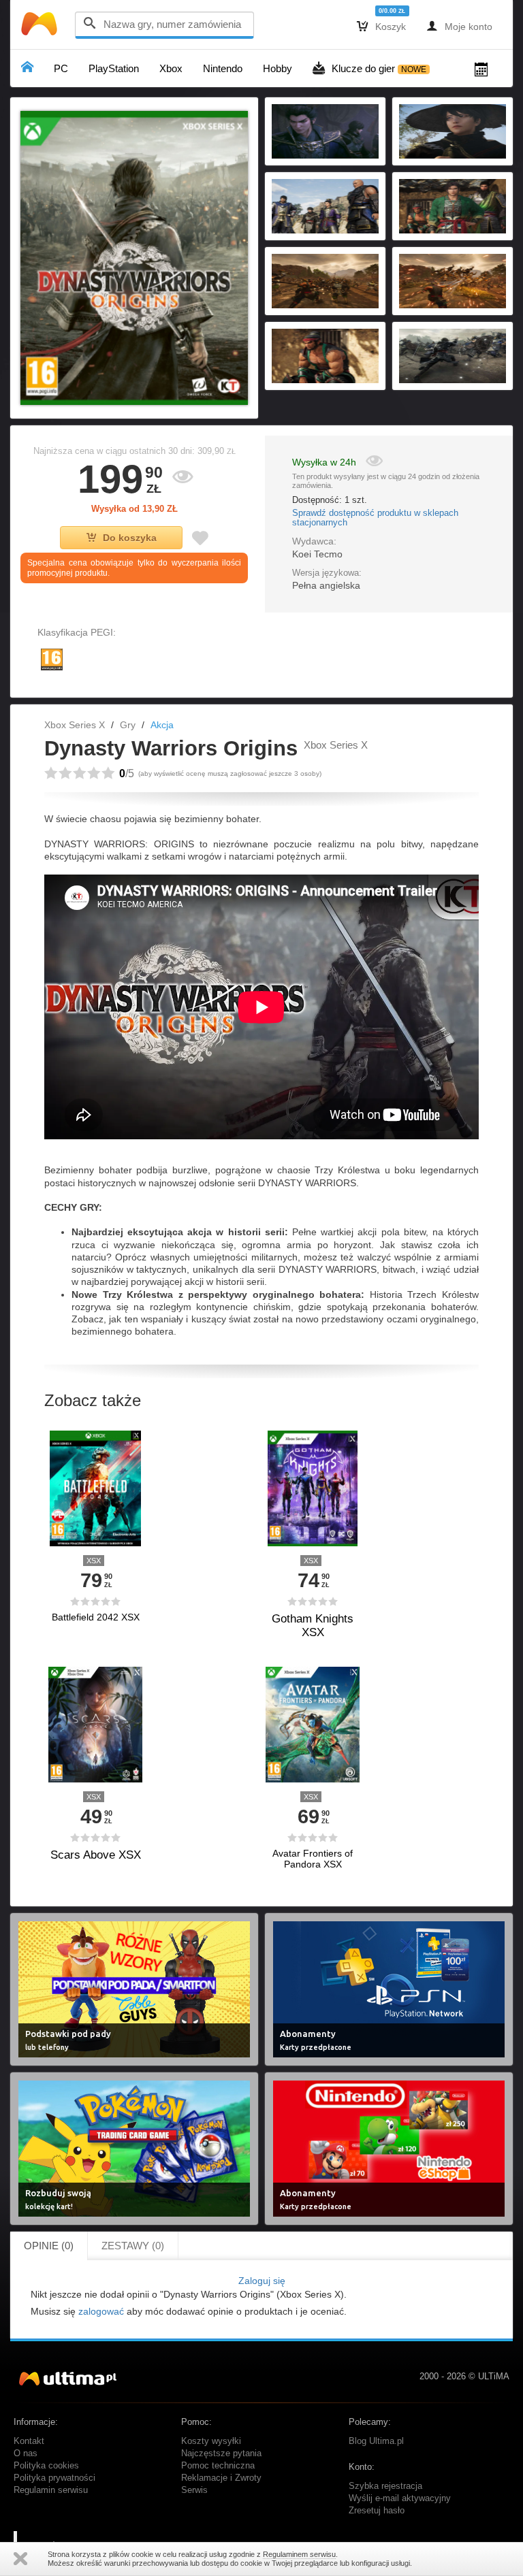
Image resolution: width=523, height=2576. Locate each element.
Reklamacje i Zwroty (221, 2478)
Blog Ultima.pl (376, 2441)
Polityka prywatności (54, 2478)
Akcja (162, 725)
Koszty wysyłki (211, 2441)
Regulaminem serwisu (299, 2554)
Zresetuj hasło (377, 2511)
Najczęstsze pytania (221, 2453)
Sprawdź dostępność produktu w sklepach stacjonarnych (375, 518)
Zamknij (20, 2559)
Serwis (194, 2490)
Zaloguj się (262, 2281)
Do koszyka (130, 538)
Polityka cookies (46, 2466)
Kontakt (29, 2441)
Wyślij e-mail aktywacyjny (400, 2498)
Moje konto (459, 26)
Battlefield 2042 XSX (96, 1617)
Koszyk (381, 26)
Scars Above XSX (96, 1855)
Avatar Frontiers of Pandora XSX (313, 1859)
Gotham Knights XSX (313, 1626)
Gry (128, 725)
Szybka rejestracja (385, 2486)
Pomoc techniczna (218, 2466)
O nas (26, 2453)
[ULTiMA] (41, 27)
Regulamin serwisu (51, 2490)
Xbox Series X (75, 725)
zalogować (101, 2311)
